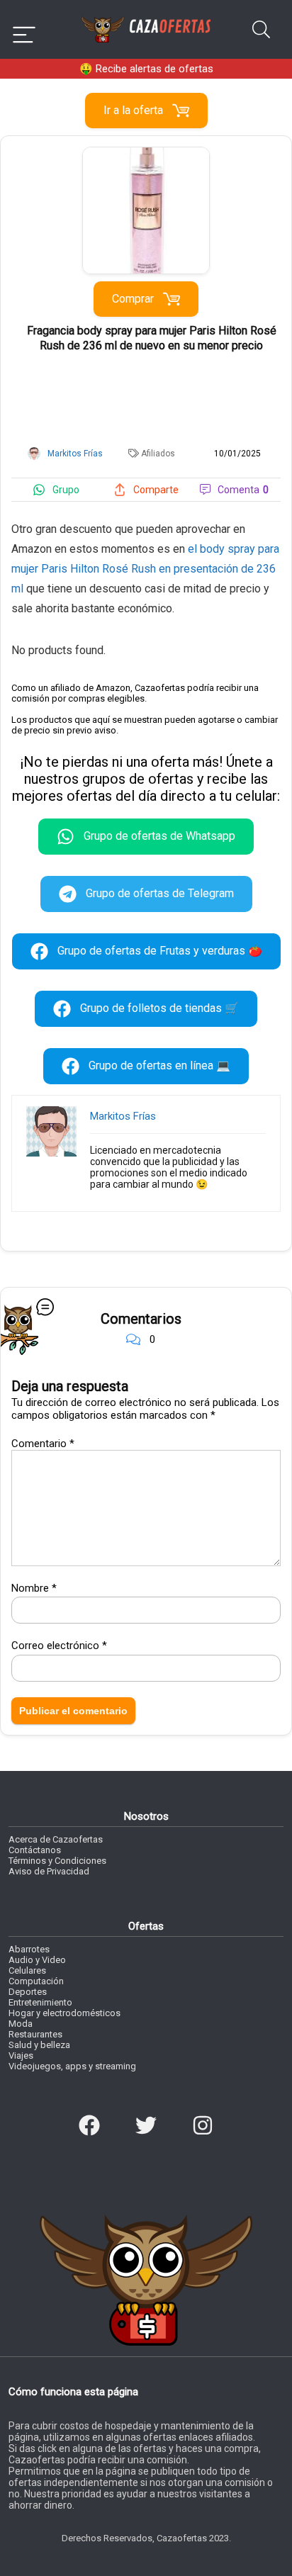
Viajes (21, 2055)
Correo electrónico (59, 1646)
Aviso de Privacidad (49, 1871)
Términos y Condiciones (57, 1861)
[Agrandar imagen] (146, 153)
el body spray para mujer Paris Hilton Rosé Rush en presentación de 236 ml (145, 569)
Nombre (34, 1588)
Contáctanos (35, 1850)
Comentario (43, 1444)
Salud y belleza (39, 2045)
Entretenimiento (40, 2002)
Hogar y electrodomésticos (64, 2013)
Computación (36, 1981)
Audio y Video (37, 1960)
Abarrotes (29, 1949)
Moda (21, 2024)
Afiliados (158, 454)
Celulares (27, 1970)
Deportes (28, 1992)
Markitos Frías (123, 1116)
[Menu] (24, 29)
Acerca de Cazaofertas (56, 1839)
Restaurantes (35, 2034)
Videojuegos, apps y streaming (72, 2066)
